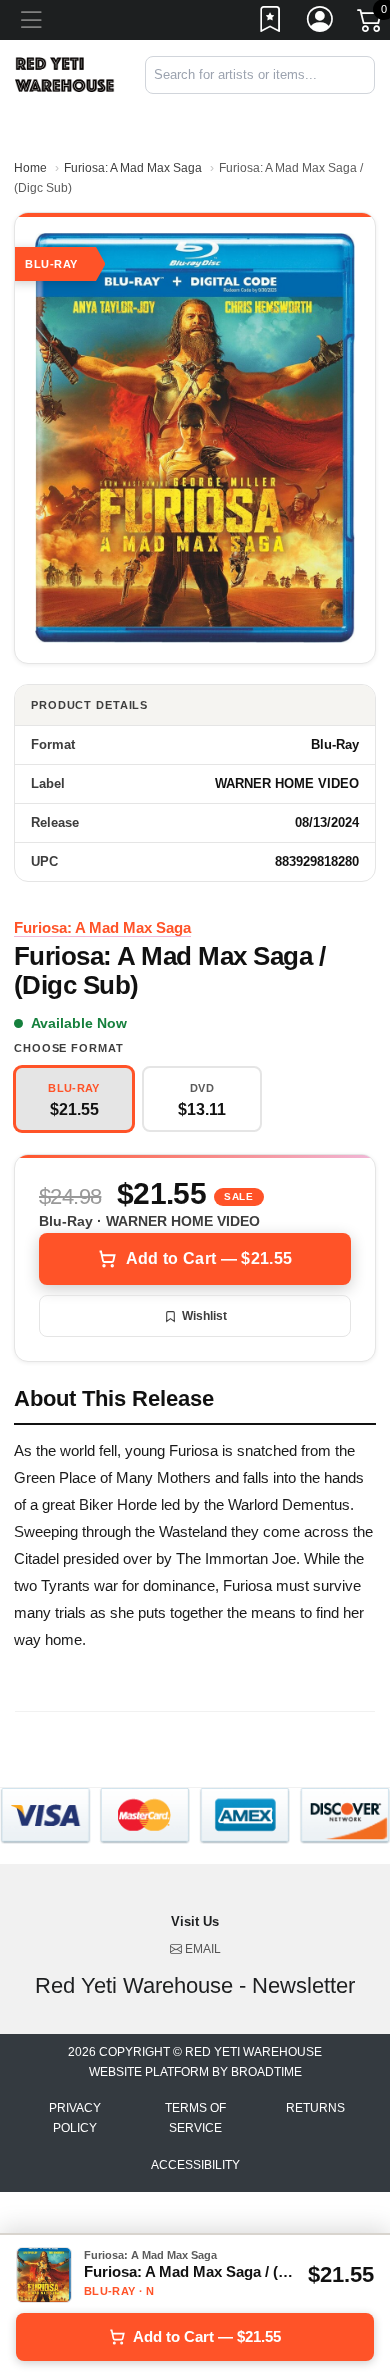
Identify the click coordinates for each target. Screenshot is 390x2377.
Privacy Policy (75, 2118)
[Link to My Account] (321, 23)
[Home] (65, 73)
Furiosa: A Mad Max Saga (133, 168)
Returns (315, 2108)
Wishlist (204, 1316)
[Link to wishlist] (271, 23)
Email (201, 1949)
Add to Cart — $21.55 (209, 1258)
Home (30, 168)
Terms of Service (195, 2118)
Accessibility (195, 2165)
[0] (371, 24)
